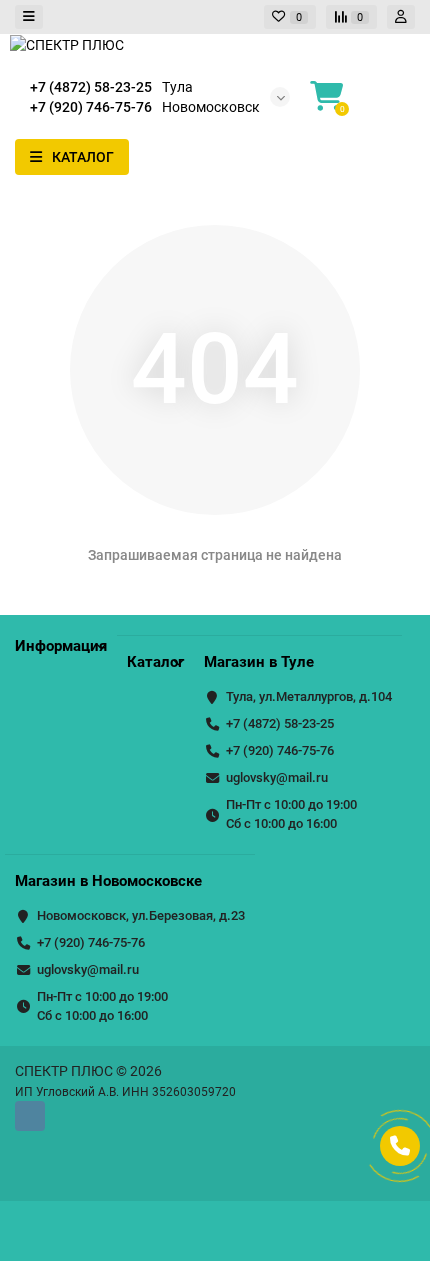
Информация (61, 646)
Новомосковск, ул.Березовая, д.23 (141, 915)
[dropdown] (29, 17)
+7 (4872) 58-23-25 (280, 723)
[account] (401, 17)
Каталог (155, 662)
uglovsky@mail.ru (277, 777)
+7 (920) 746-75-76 (280, 750)
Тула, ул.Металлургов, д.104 (309, 696)
